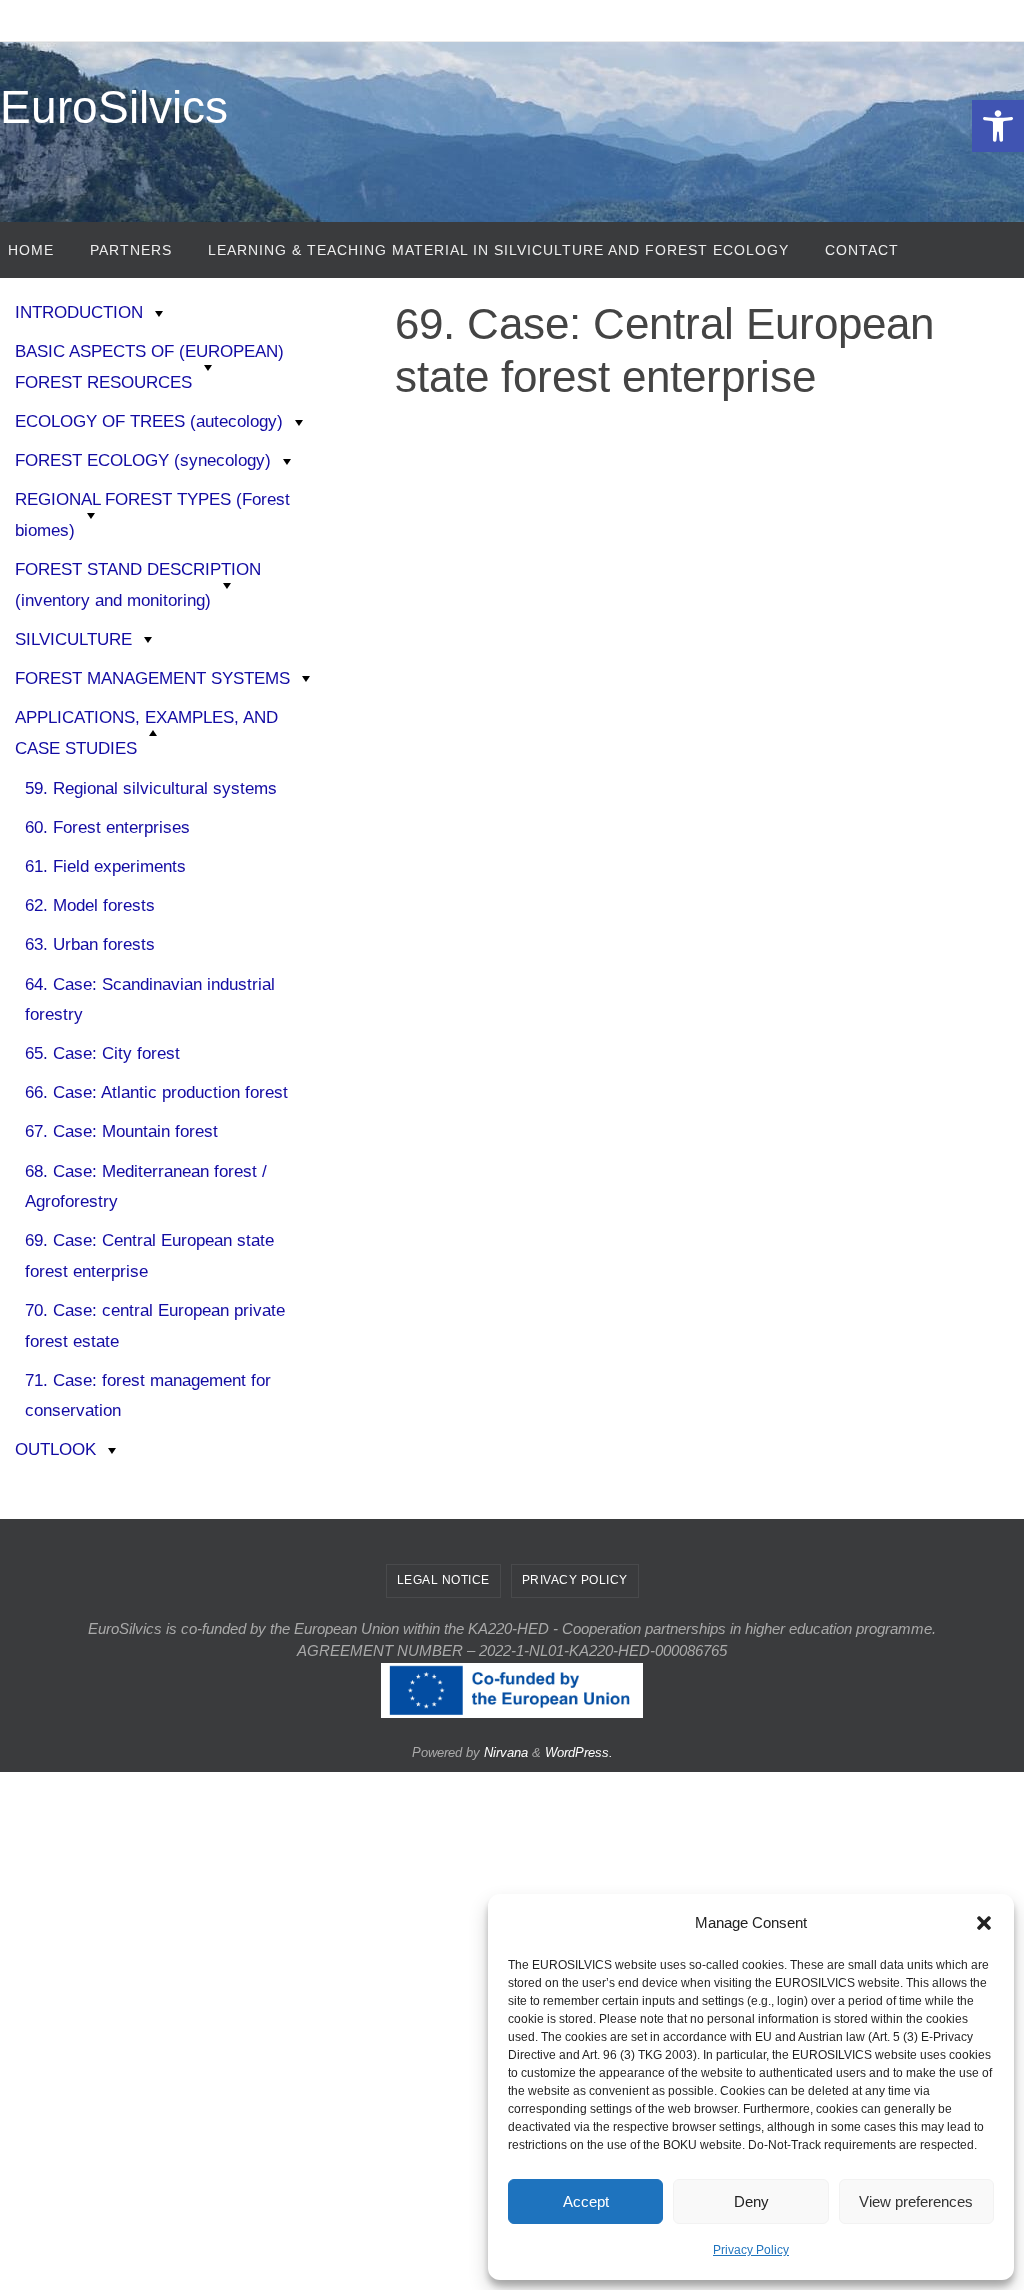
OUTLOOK (55, 1449)
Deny (751, 2201)
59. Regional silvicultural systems (151, 788)
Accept (586, 2201)
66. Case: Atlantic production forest (156, 1092)
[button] (998, 126)
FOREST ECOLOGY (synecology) (143, 460)
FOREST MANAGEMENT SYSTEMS (152, 678)
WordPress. (579, 1752)
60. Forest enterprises (107, 827)
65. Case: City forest (102, 1053)
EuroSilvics (114, 107)
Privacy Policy (751, 2250)
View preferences (916, 2201)
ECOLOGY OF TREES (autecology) (149, 421)
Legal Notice (443, 1580)
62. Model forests (90, 905)
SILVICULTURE (73, 639)
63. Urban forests (90, 944)
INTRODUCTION (79, 312)
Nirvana (506, 1752)
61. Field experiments (105, 866)
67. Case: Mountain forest (121, 1131)
